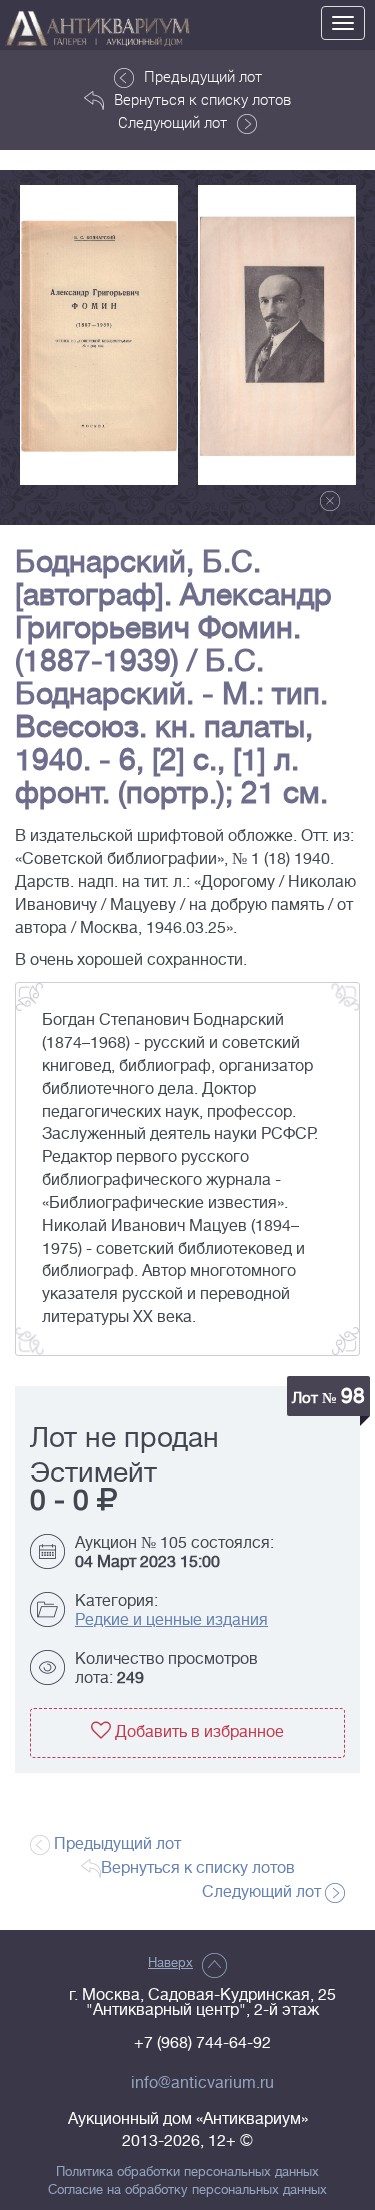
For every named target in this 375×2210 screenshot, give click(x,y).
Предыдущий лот (203, 76)
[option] (99, 335)
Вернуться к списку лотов (202, 99)
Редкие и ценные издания (171, 1620)
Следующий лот (172, 122)
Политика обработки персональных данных (187, 2172)
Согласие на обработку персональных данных (187, 2190)
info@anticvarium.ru (202, 2083)
